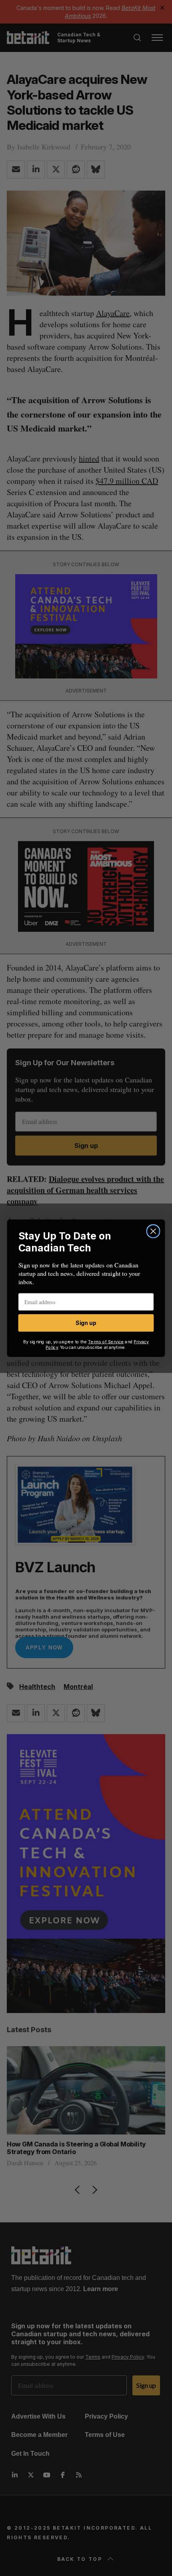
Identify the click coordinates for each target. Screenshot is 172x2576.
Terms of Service (106, 1342)
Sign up (86, 1323)
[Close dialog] (153, 1231)
